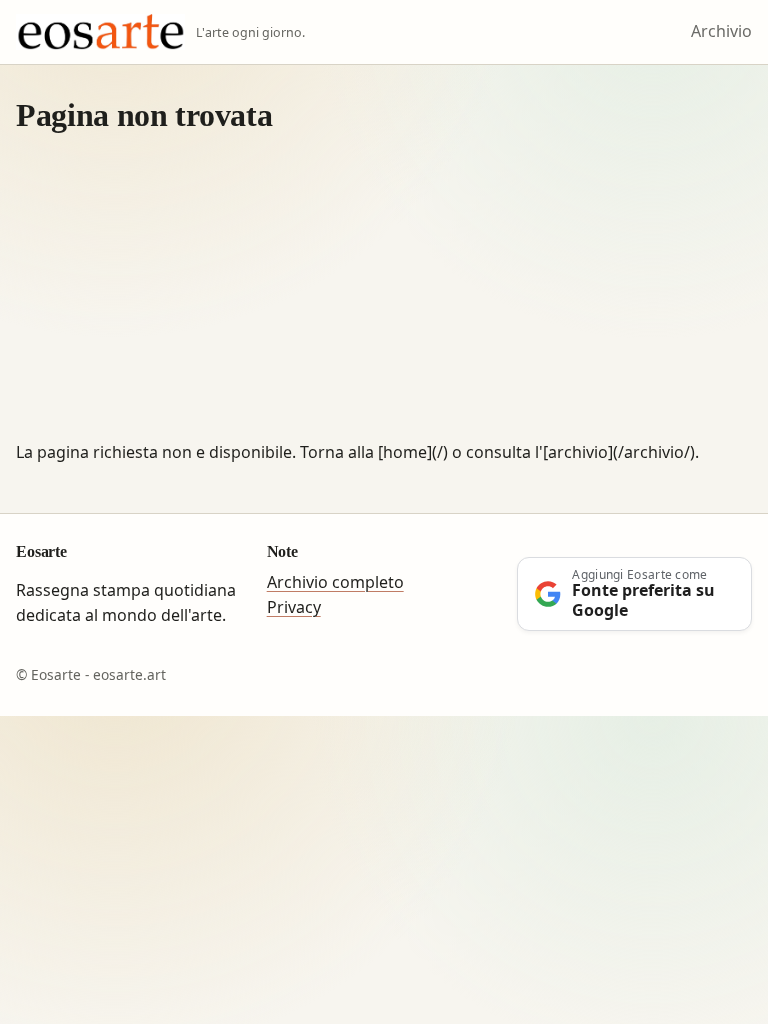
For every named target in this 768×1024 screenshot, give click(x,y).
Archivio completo (335, 582)
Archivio (721, 31)
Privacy (294, 607)
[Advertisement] (384, 290)
